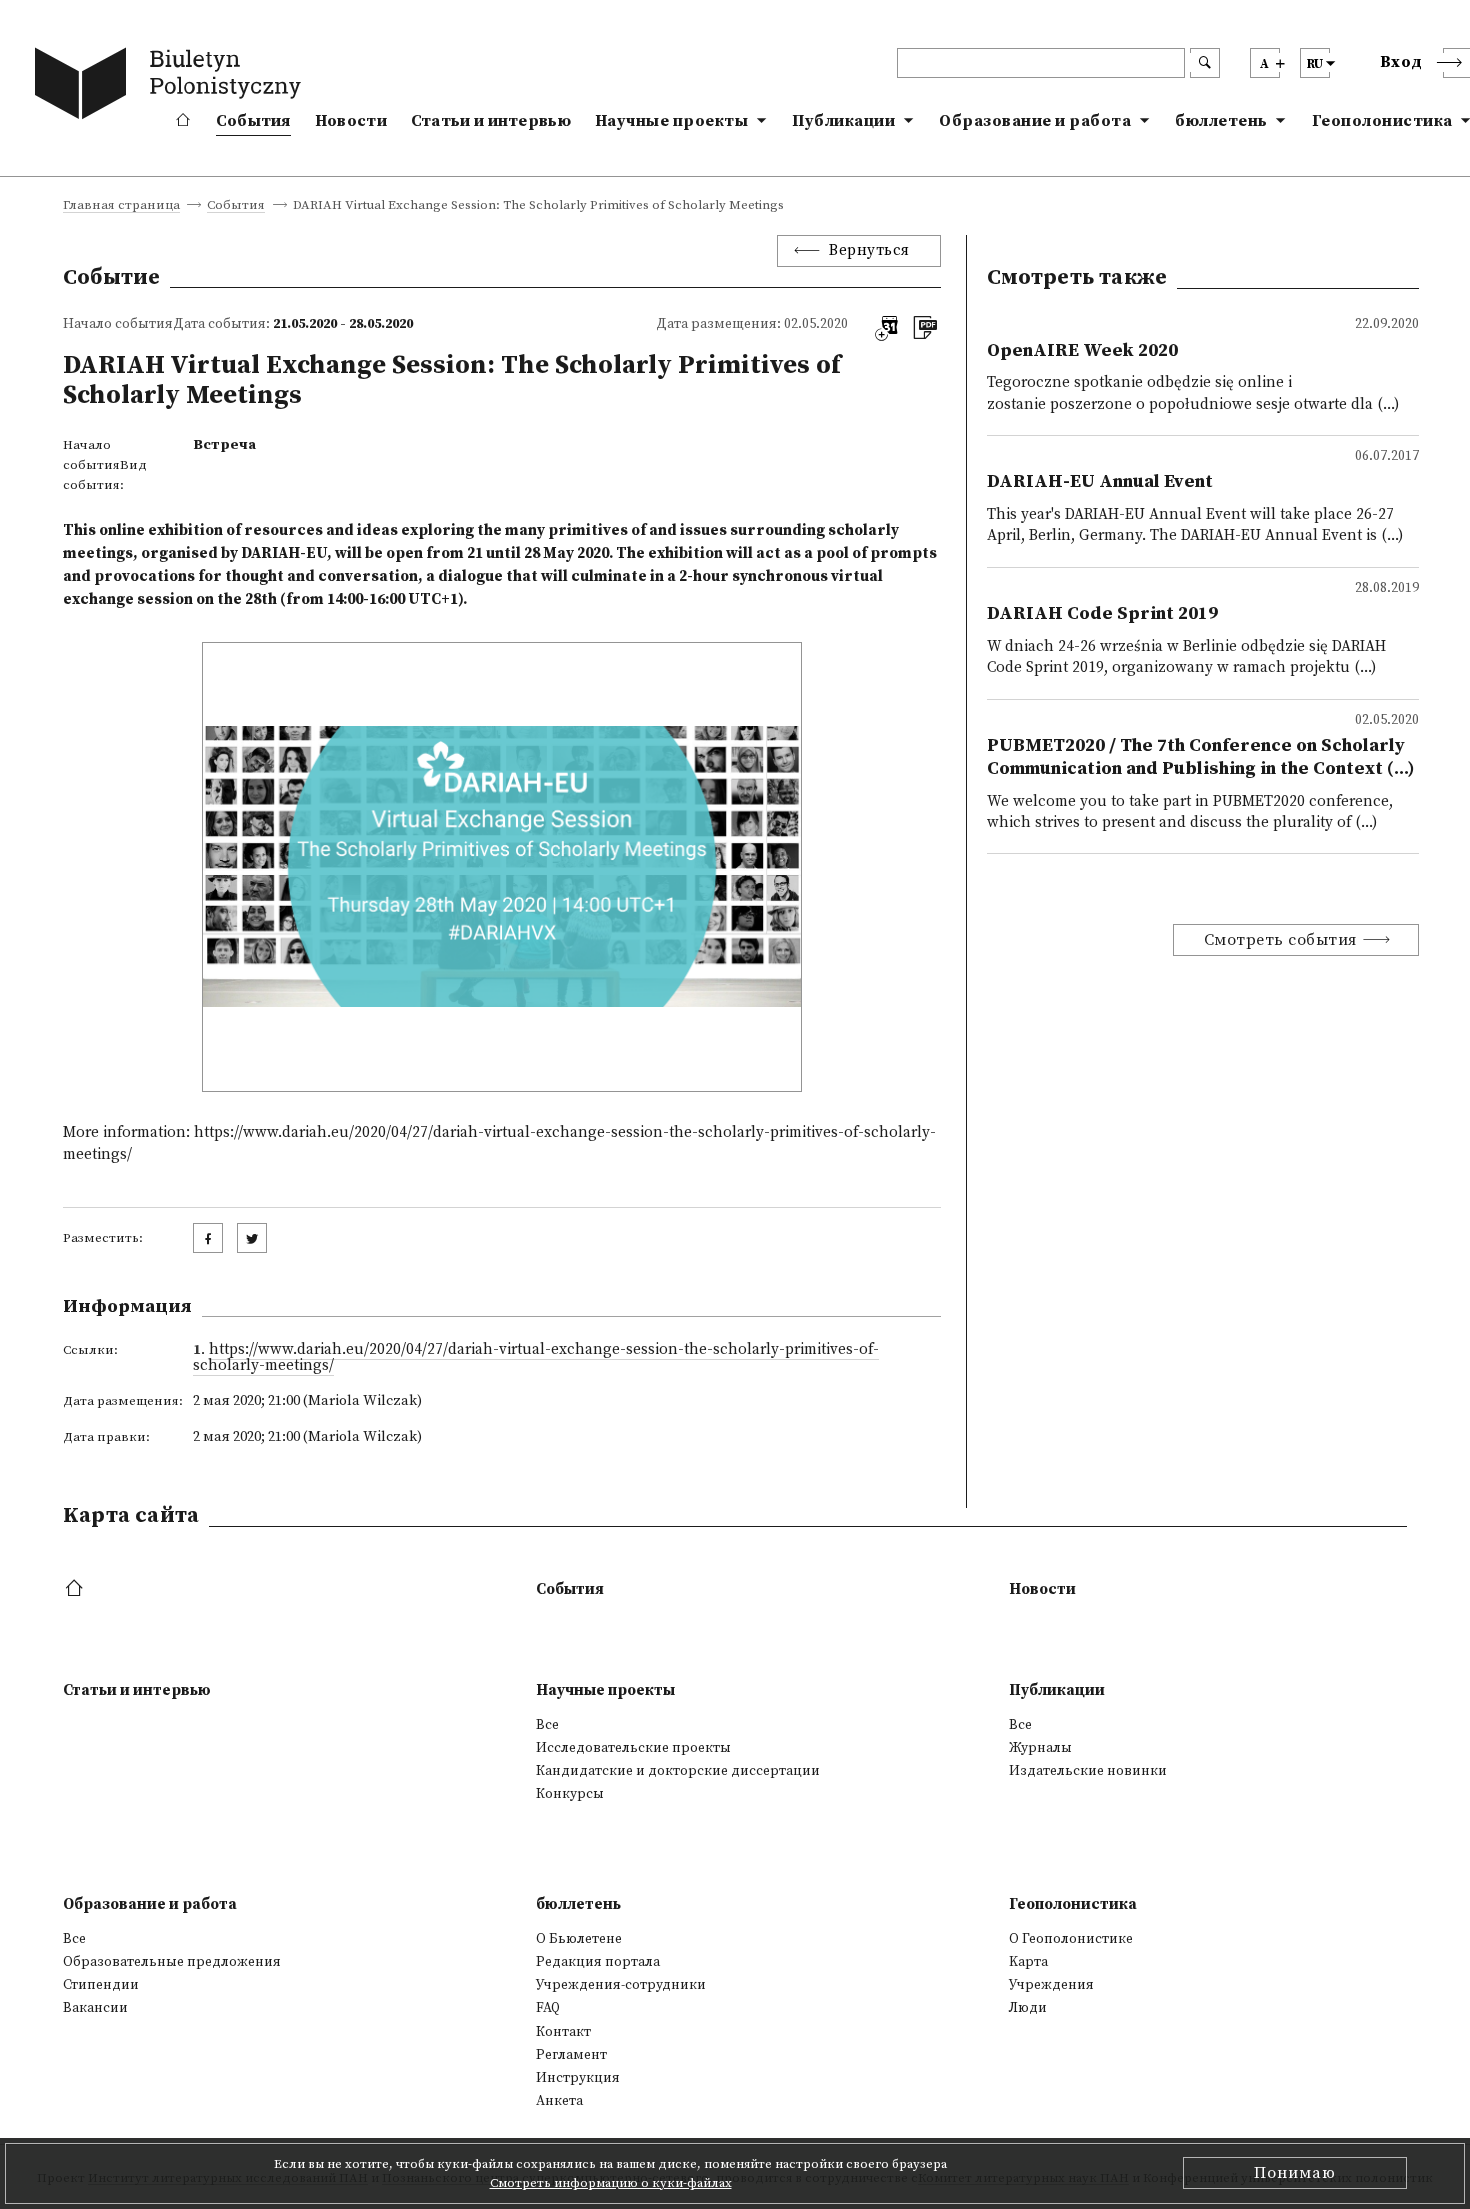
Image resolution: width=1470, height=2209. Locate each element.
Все (547, 1725)
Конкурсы (570, 1794)
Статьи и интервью (491, 121)
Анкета (559, 2101)
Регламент (571, 2055)
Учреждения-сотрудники (621, 1985)
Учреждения (1051, 1985)
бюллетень (1221, 121)
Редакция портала (598, 1962)
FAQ (548, 2008)
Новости (351, 121)
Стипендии (101, 1985)
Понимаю (1295, 2173)
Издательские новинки (1088, 1771)
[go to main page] (172, 87)
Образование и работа (1035, 121)
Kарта (1028, 1962)
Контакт (563, 2032)
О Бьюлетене (579, 1939)
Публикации (843, 121)
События (253, 121)
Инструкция (578, 2078)
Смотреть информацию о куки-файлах (611, 2183)
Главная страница (121, 206)
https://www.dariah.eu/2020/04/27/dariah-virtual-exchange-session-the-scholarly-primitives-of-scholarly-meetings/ (536, 1357)
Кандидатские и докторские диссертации (678, 1771)
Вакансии (95, 2008)
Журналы (1040, 1748)
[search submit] (1205, 63)
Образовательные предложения (172, 1962)
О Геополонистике (1071, 1939)
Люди (1028, 2008)
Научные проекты (672, 121)
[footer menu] (76, 1589)
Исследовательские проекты (633, 1748)
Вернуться (869, 250)
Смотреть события (1280, 940)
